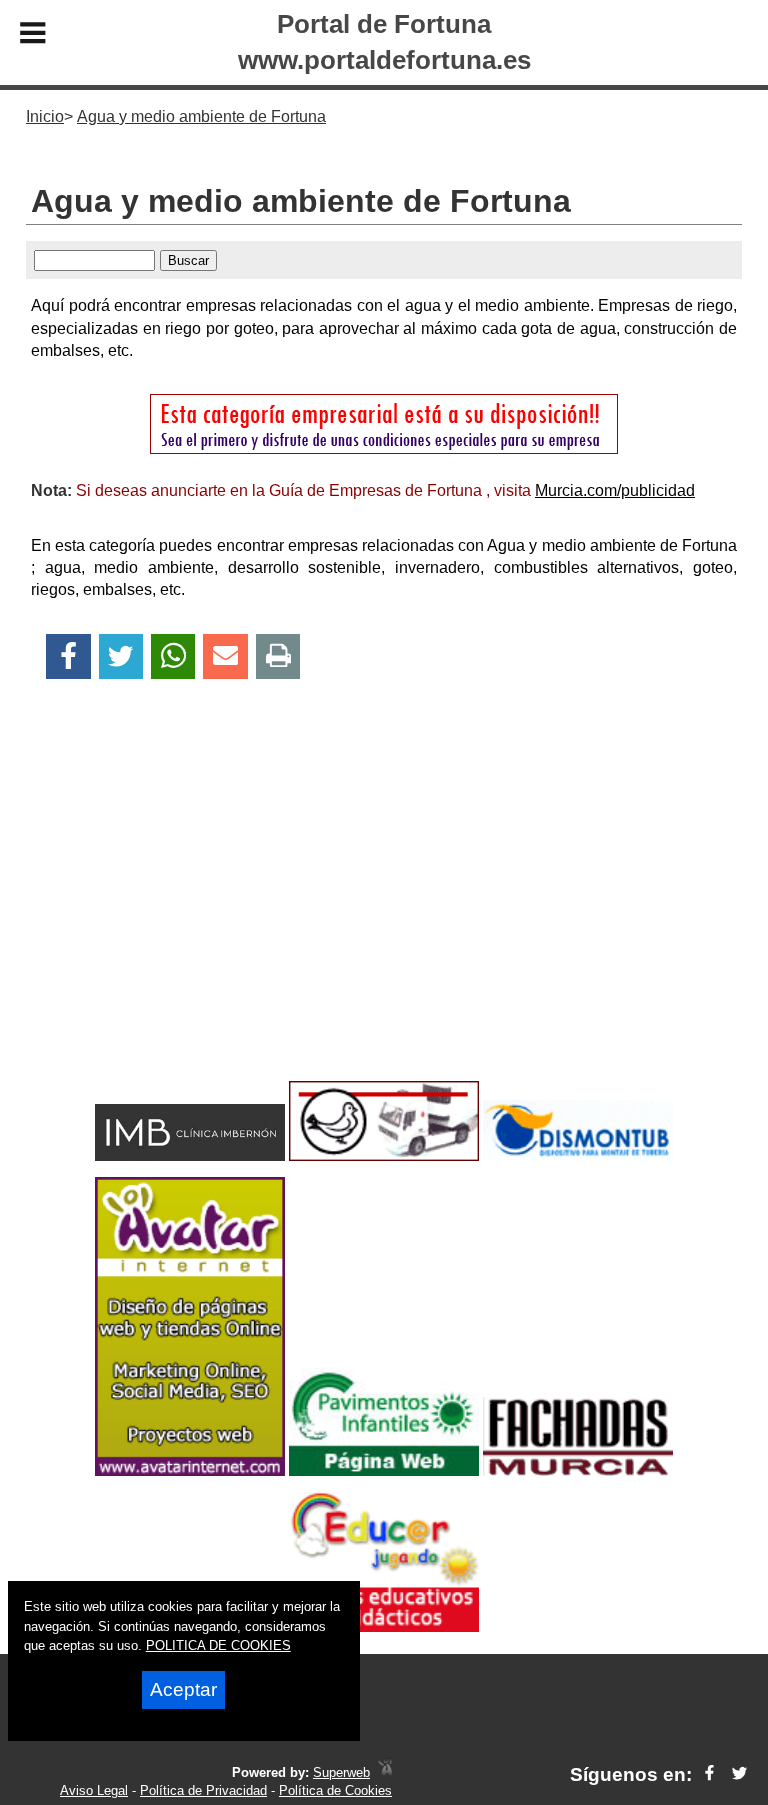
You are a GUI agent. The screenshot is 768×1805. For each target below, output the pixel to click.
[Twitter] (121, 656)
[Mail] (225, 656)
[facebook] (709, 1774)
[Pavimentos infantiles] (384, 1470)
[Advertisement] (384, 915)
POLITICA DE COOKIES (218, 1645)
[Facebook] (68, 656)
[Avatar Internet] (190, 1470)
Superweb (341, 1772)
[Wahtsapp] (173, 656)
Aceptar (183, 1689)
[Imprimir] (278, 656)
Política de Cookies (335, 1790)
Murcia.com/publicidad (615, 490)
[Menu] (33, 36)
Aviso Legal (94, 1790)
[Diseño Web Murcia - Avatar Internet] (385, 1772)
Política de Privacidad (203, 1790)
